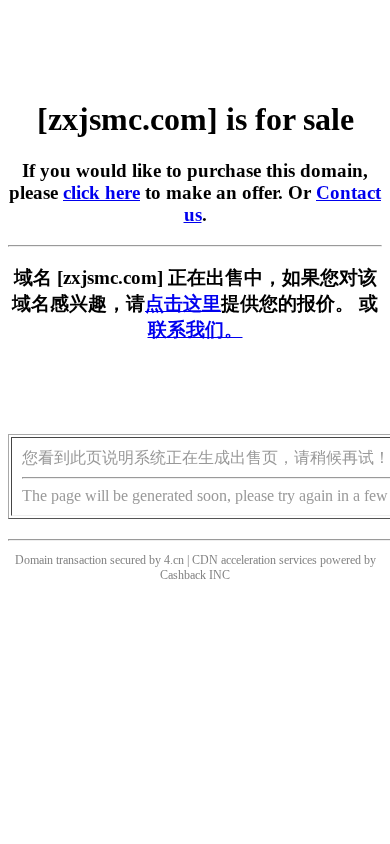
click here (101, 192)
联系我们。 (195, 329)
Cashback (183, 575)
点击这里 (183, 303)
